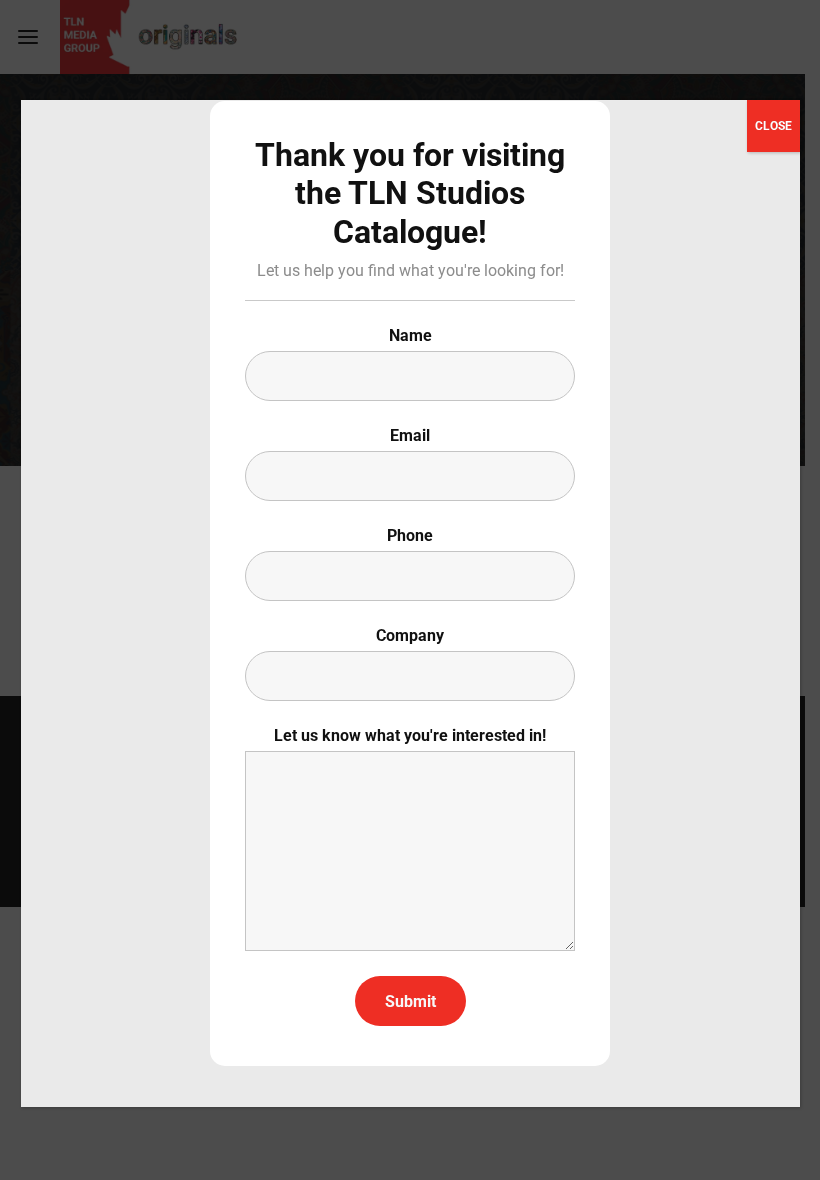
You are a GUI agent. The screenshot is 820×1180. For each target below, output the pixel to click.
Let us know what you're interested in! (410, 735)
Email (410, 435)
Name (410, 335)
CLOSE (773, 126)
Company (410, 635)
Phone (410, 535)
